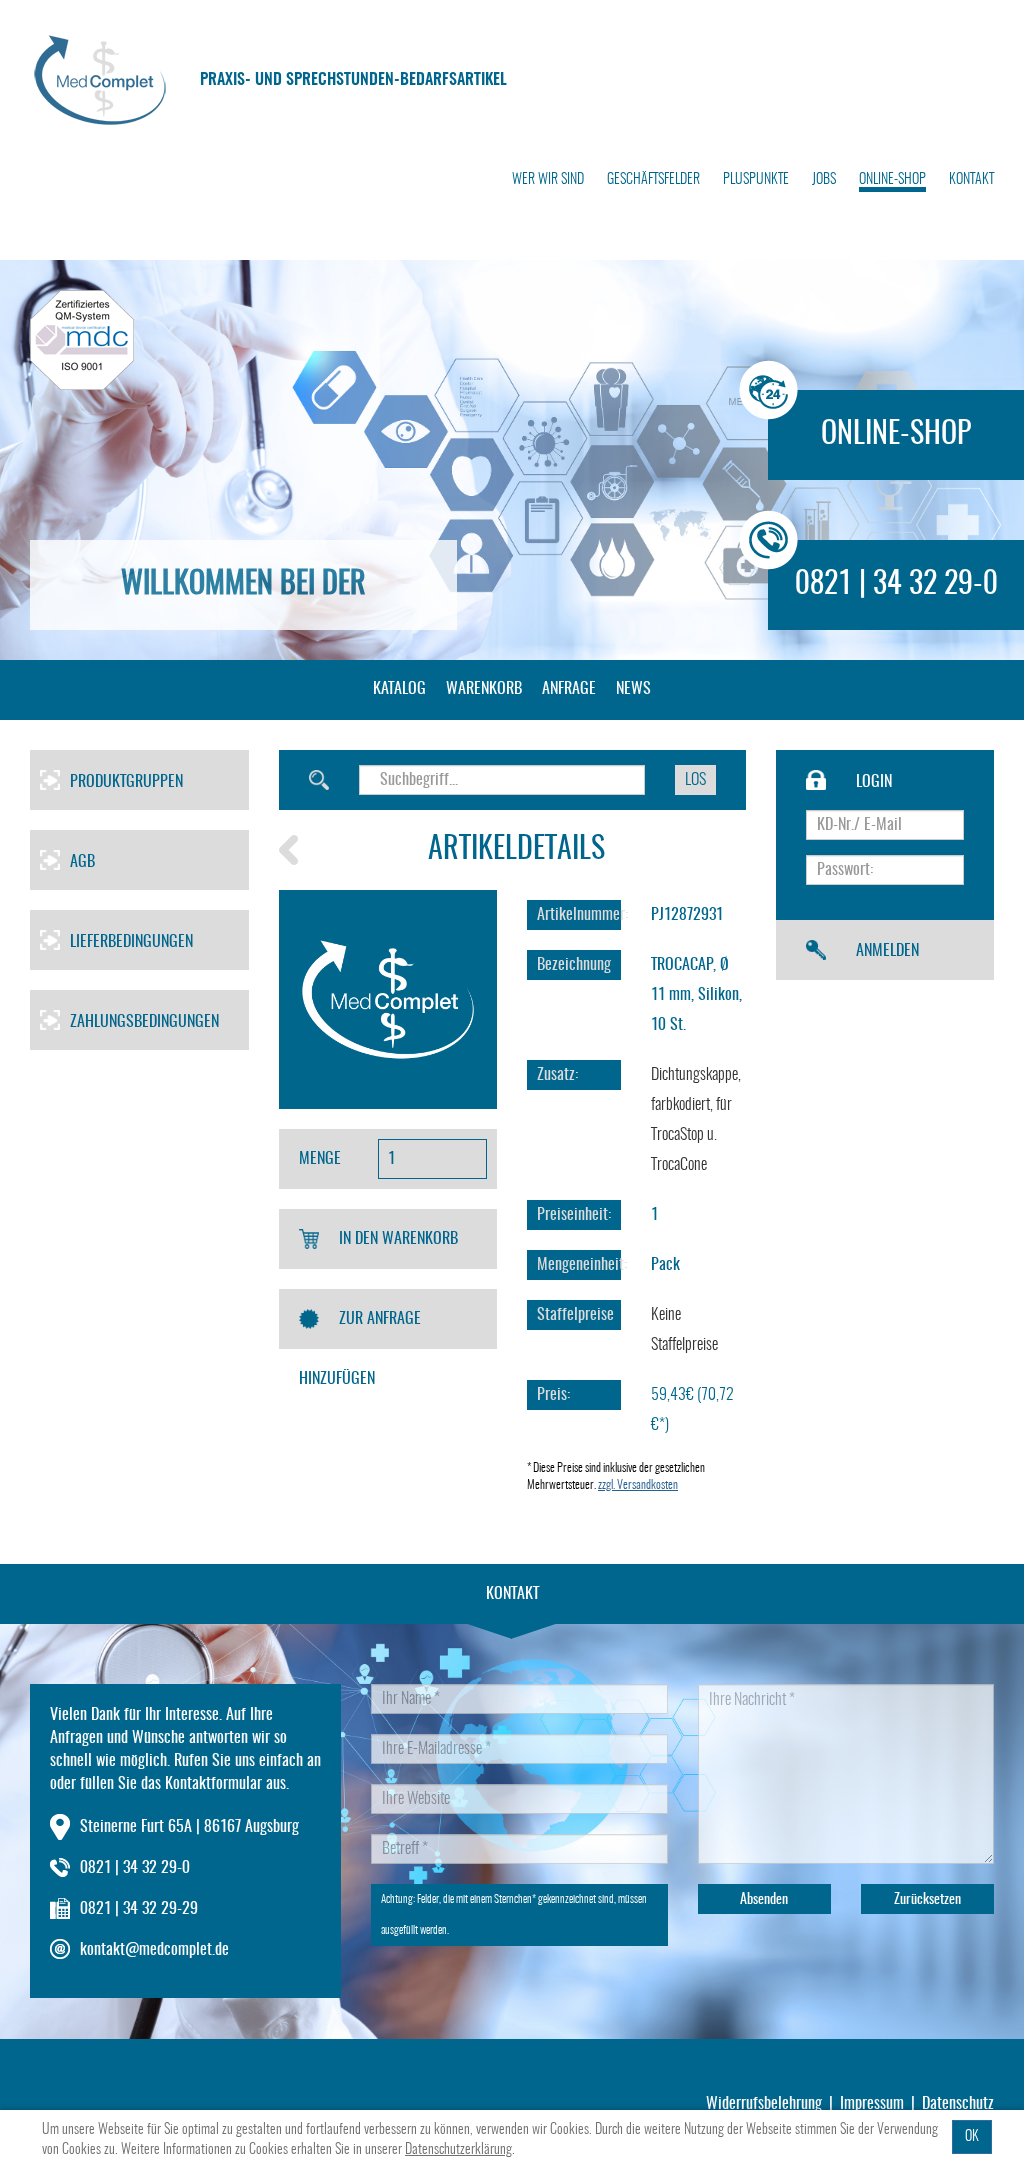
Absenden (764, 1900)
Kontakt (971, 180)
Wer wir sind (548, 180)
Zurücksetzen (927, 1900)
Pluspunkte (756, 180)
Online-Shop (892, 180)
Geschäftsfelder (653, 180)
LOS (695, 780)
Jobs (824, 180)
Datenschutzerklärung (458, 2150)
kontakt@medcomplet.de (154, 1950)
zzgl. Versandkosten (638, 1485)
